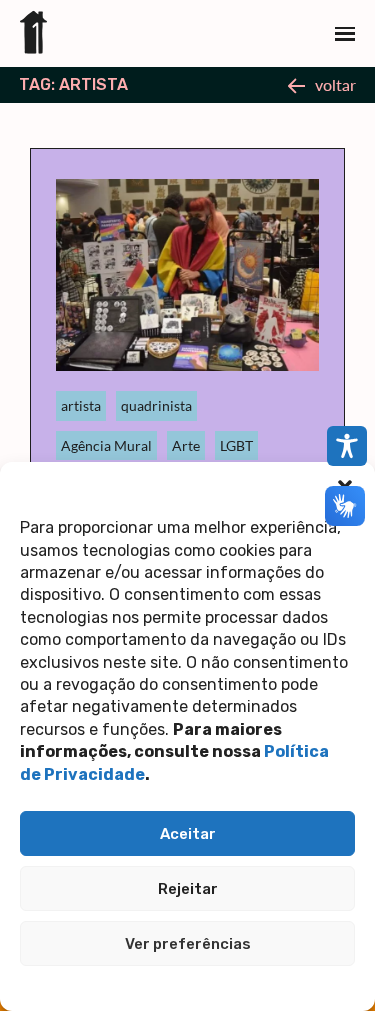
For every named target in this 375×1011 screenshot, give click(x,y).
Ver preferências (188, 944)
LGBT (236, 445)
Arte (186, 445)
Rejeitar (188, 889)
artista (81, 405)
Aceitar (188, 834)
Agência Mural (106, 445)
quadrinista (156, 405)
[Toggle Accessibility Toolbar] (347, 446)
